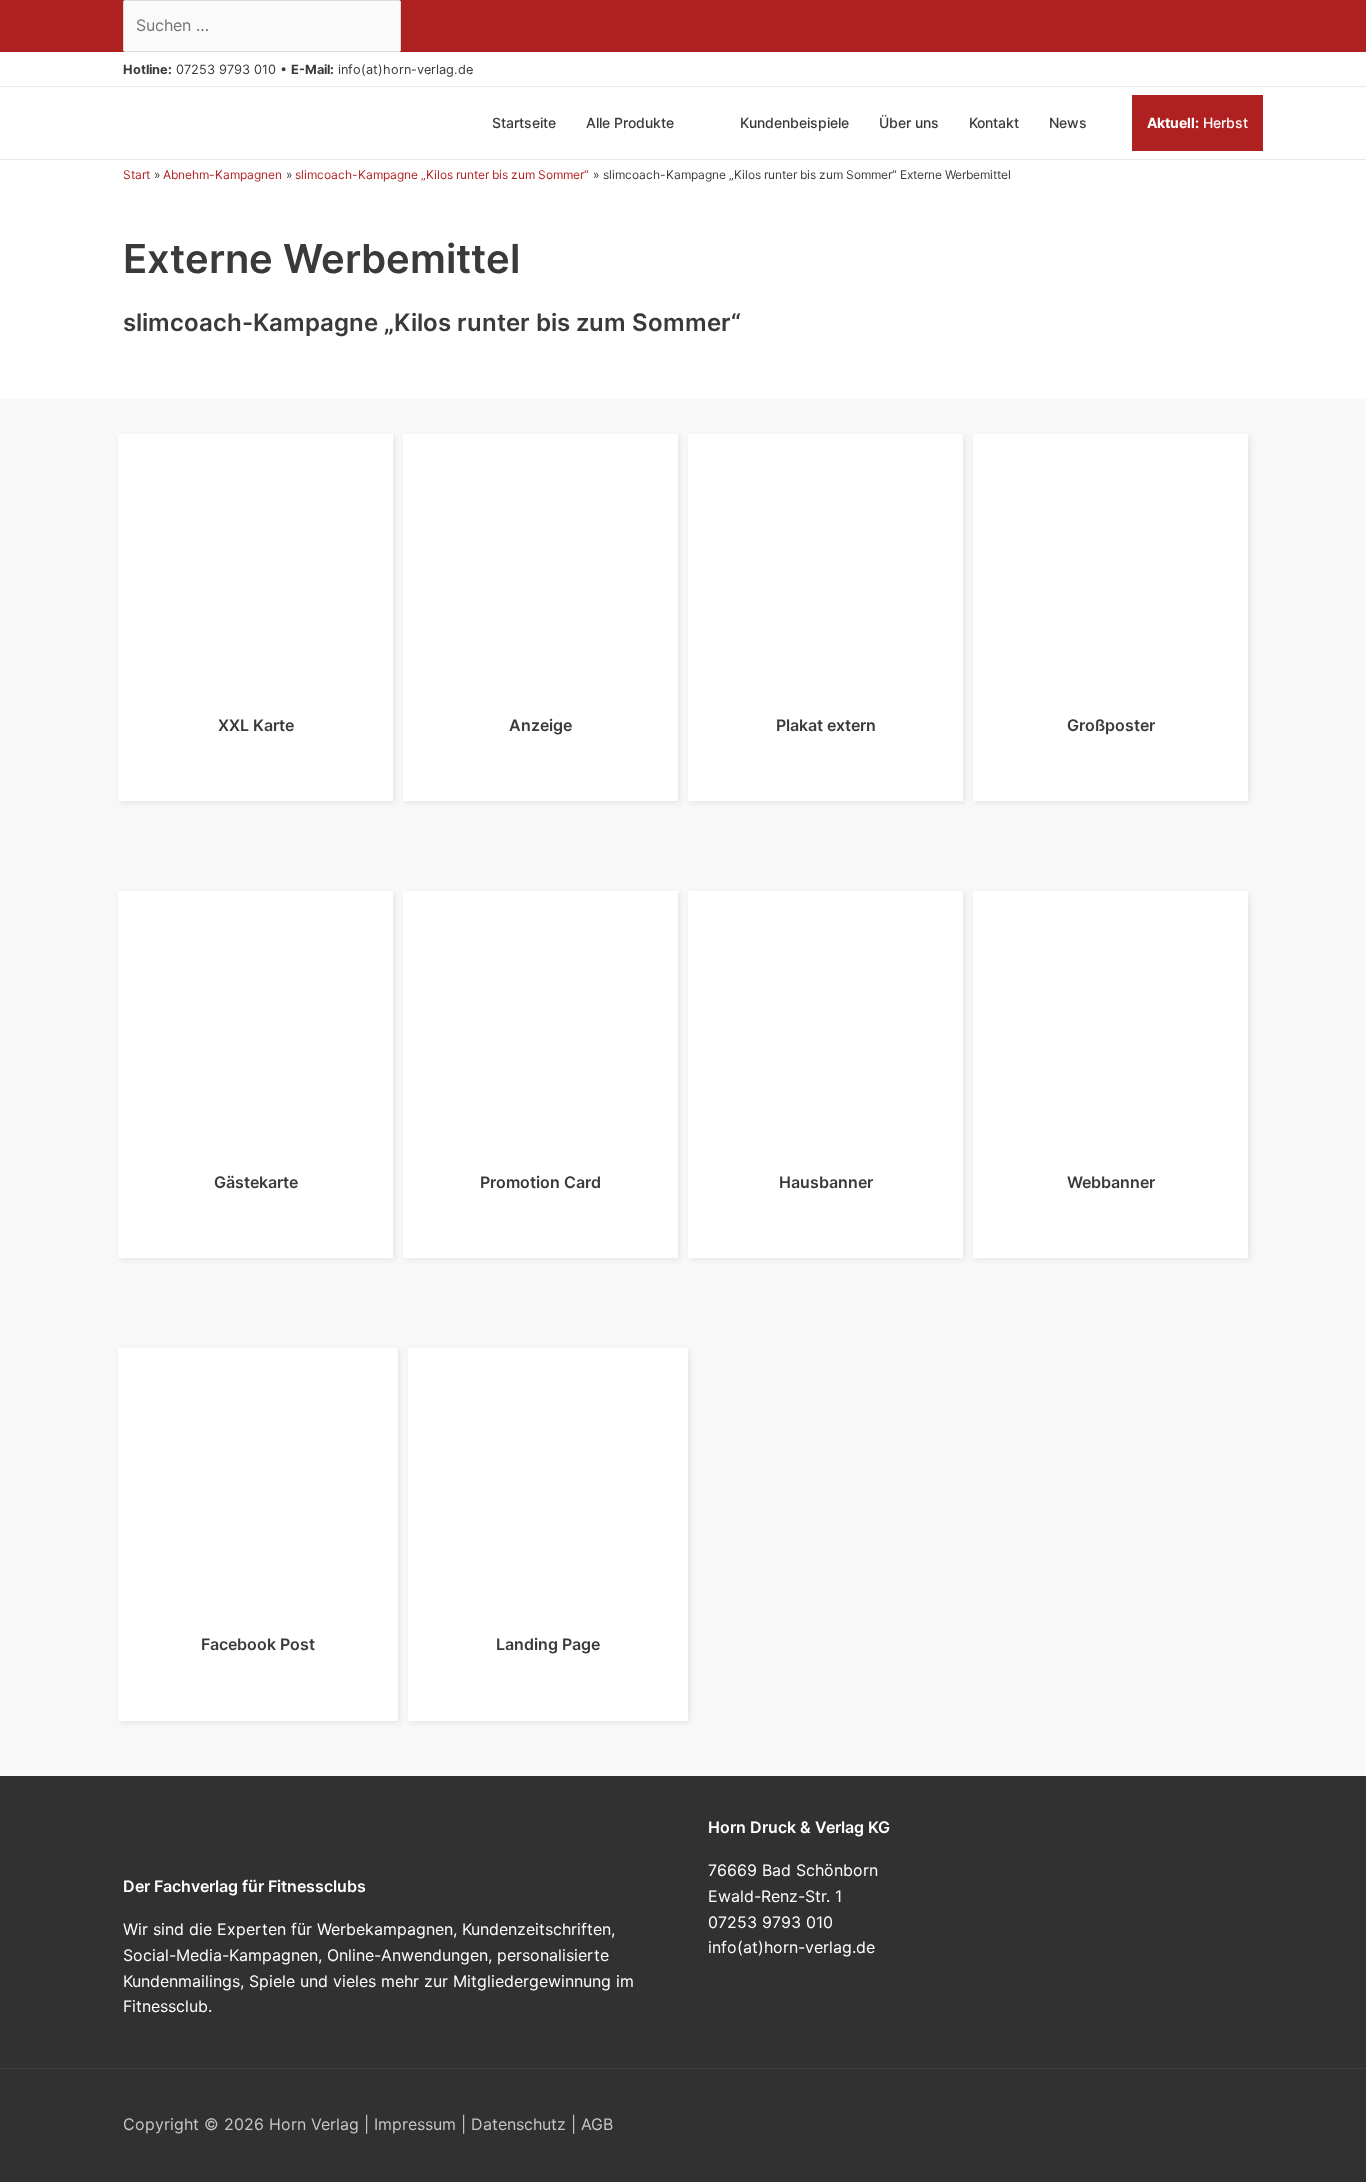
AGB (597, 2124)
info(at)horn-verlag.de (405, 69)
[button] (481, 69)
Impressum (415, 2124)
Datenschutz (518, 2124)
